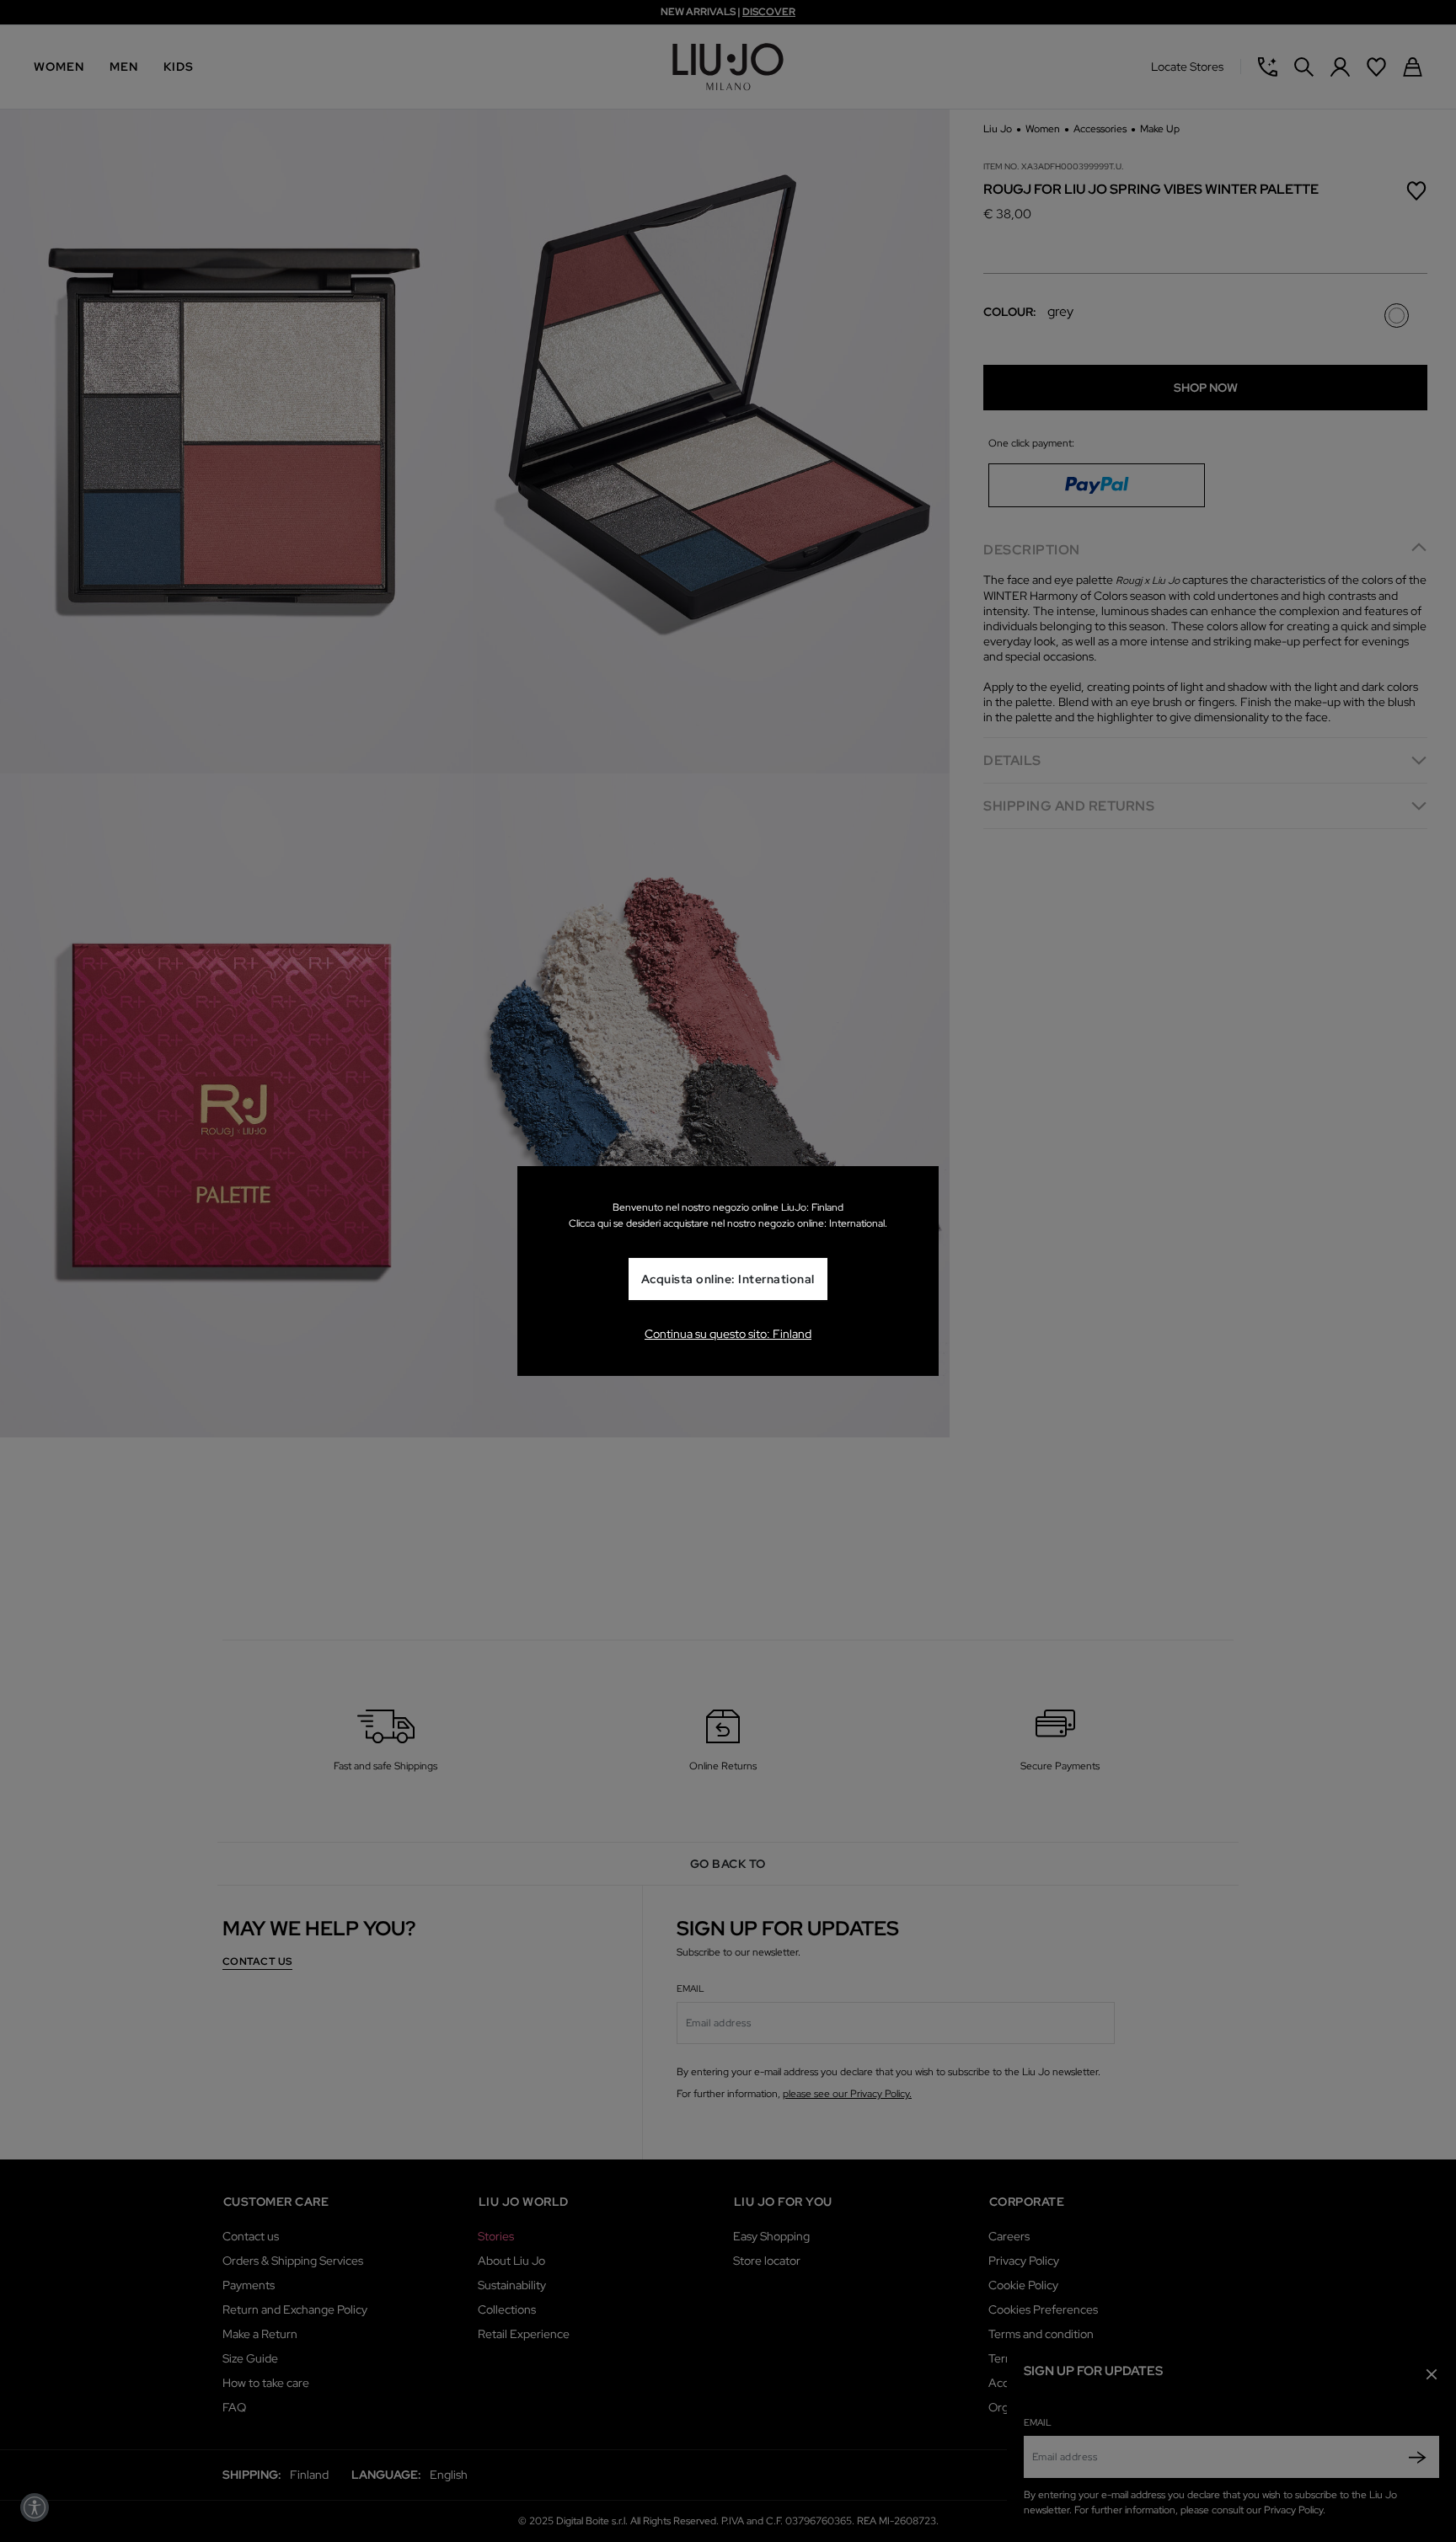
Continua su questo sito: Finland (728, 1334)
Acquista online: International (728, 1280)
